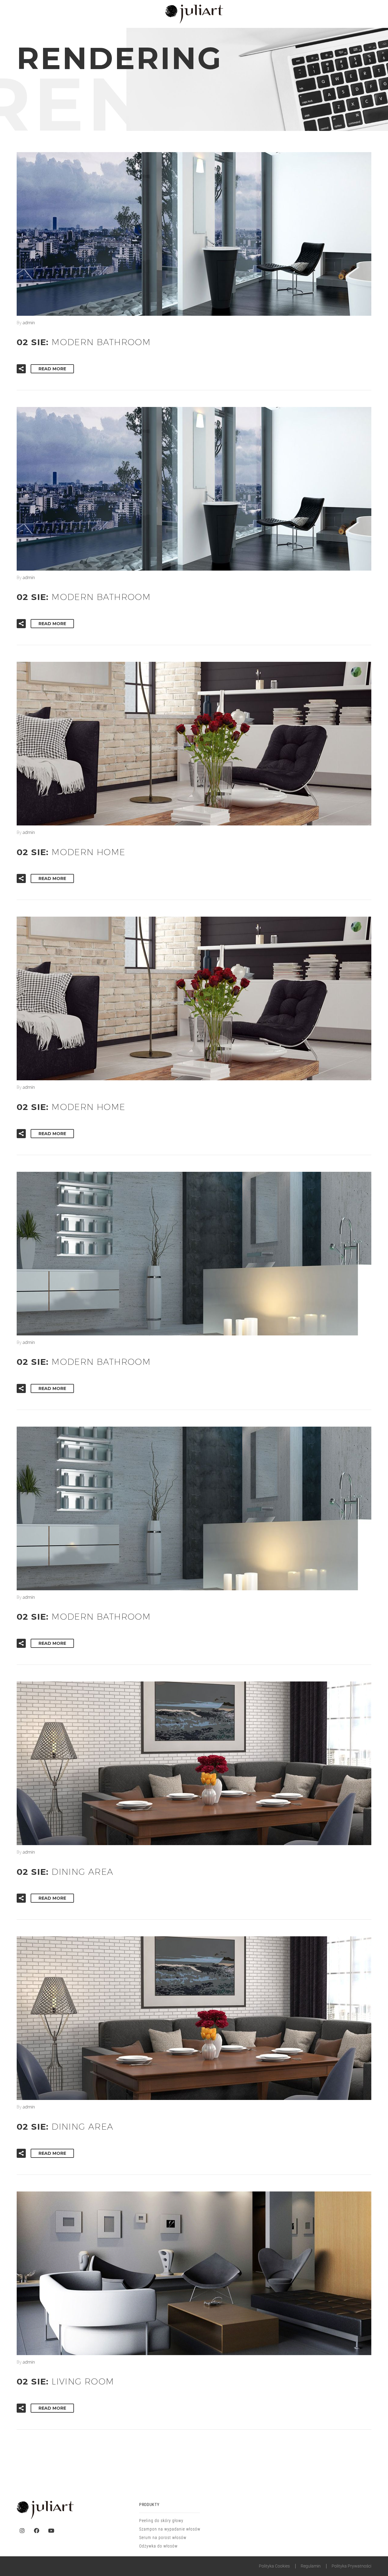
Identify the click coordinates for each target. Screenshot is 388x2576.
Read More (52, 369)
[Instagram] (22, 2531)
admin (29, 322)
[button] (21, 369)
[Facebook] (37, 2531)
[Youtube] (51, 2531)
